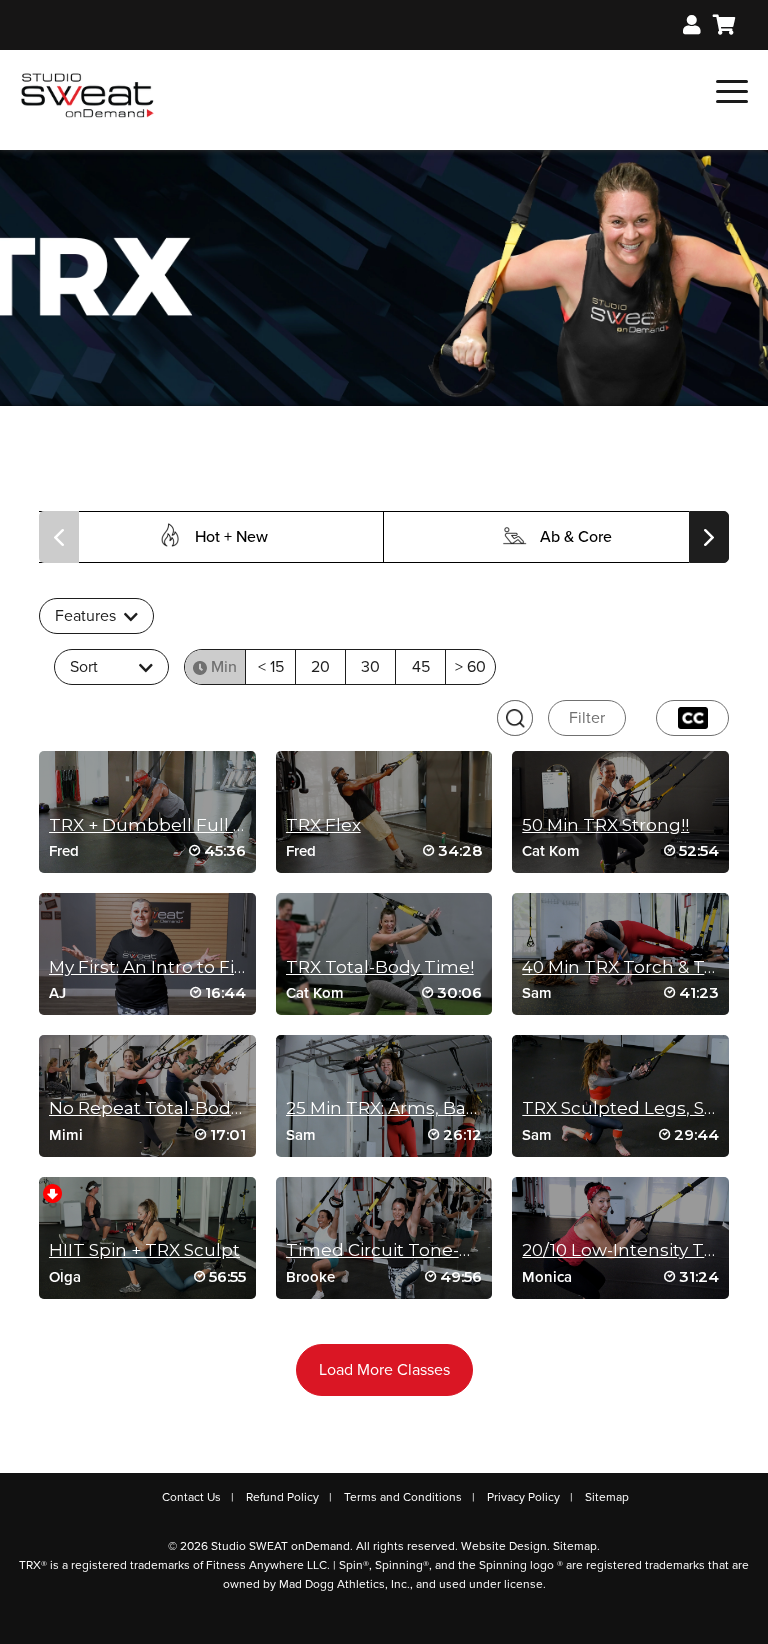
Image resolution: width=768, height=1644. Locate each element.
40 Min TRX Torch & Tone (630, 967)
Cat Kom (551, 851)
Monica (547, 1277)
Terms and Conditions (403, 1497)
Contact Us (191, 1497)
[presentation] (59, 537)
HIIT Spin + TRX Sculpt (144, 1250)
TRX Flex (323, 825)
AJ (57, 993)
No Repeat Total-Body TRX (164, 1108)
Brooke (310, 1277)
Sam (537, 993)
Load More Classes (384, 1370)
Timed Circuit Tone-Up (385, 1250)
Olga (65, 1277)
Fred (64, 851)
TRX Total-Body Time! (380, 967)
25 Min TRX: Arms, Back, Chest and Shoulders (481, 1108)
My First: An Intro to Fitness (165, 967)
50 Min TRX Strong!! (605, 825)
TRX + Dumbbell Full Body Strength (204, 825)
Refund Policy (282, 1497)
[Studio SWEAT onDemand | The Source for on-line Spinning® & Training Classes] (87, 94)
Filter (587, 718)
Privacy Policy (523, 1497)
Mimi (66, 1135)
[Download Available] (52, 1192)
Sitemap (607, 1497)
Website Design (504, 1546)
